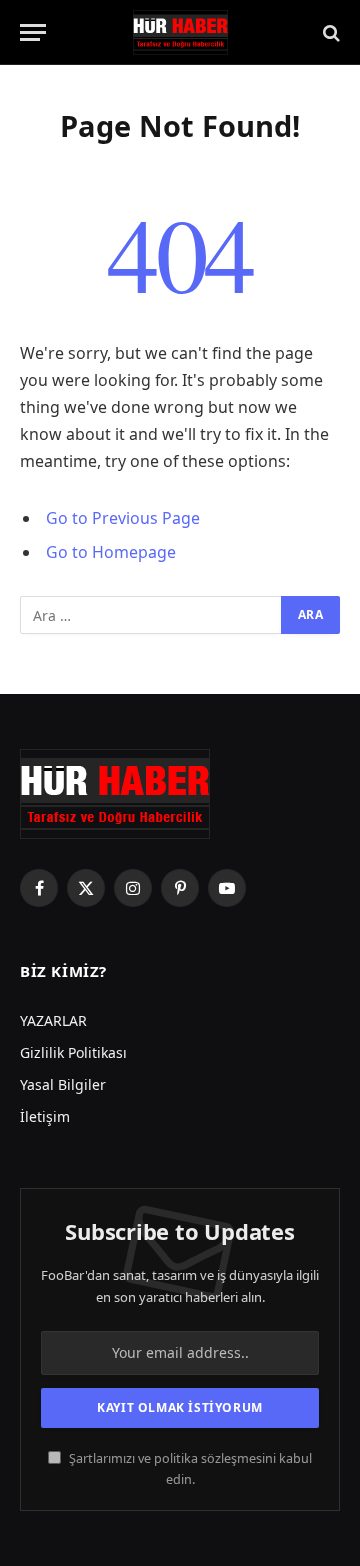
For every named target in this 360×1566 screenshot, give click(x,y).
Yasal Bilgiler (63, 1084)
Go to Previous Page (123, 518)
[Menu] (33, 32)
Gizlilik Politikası (73, 1052)
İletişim (45, 1116)
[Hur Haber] (180, 32)
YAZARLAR (53, 1020)
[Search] (329, 32)
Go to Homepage (111, 552)
